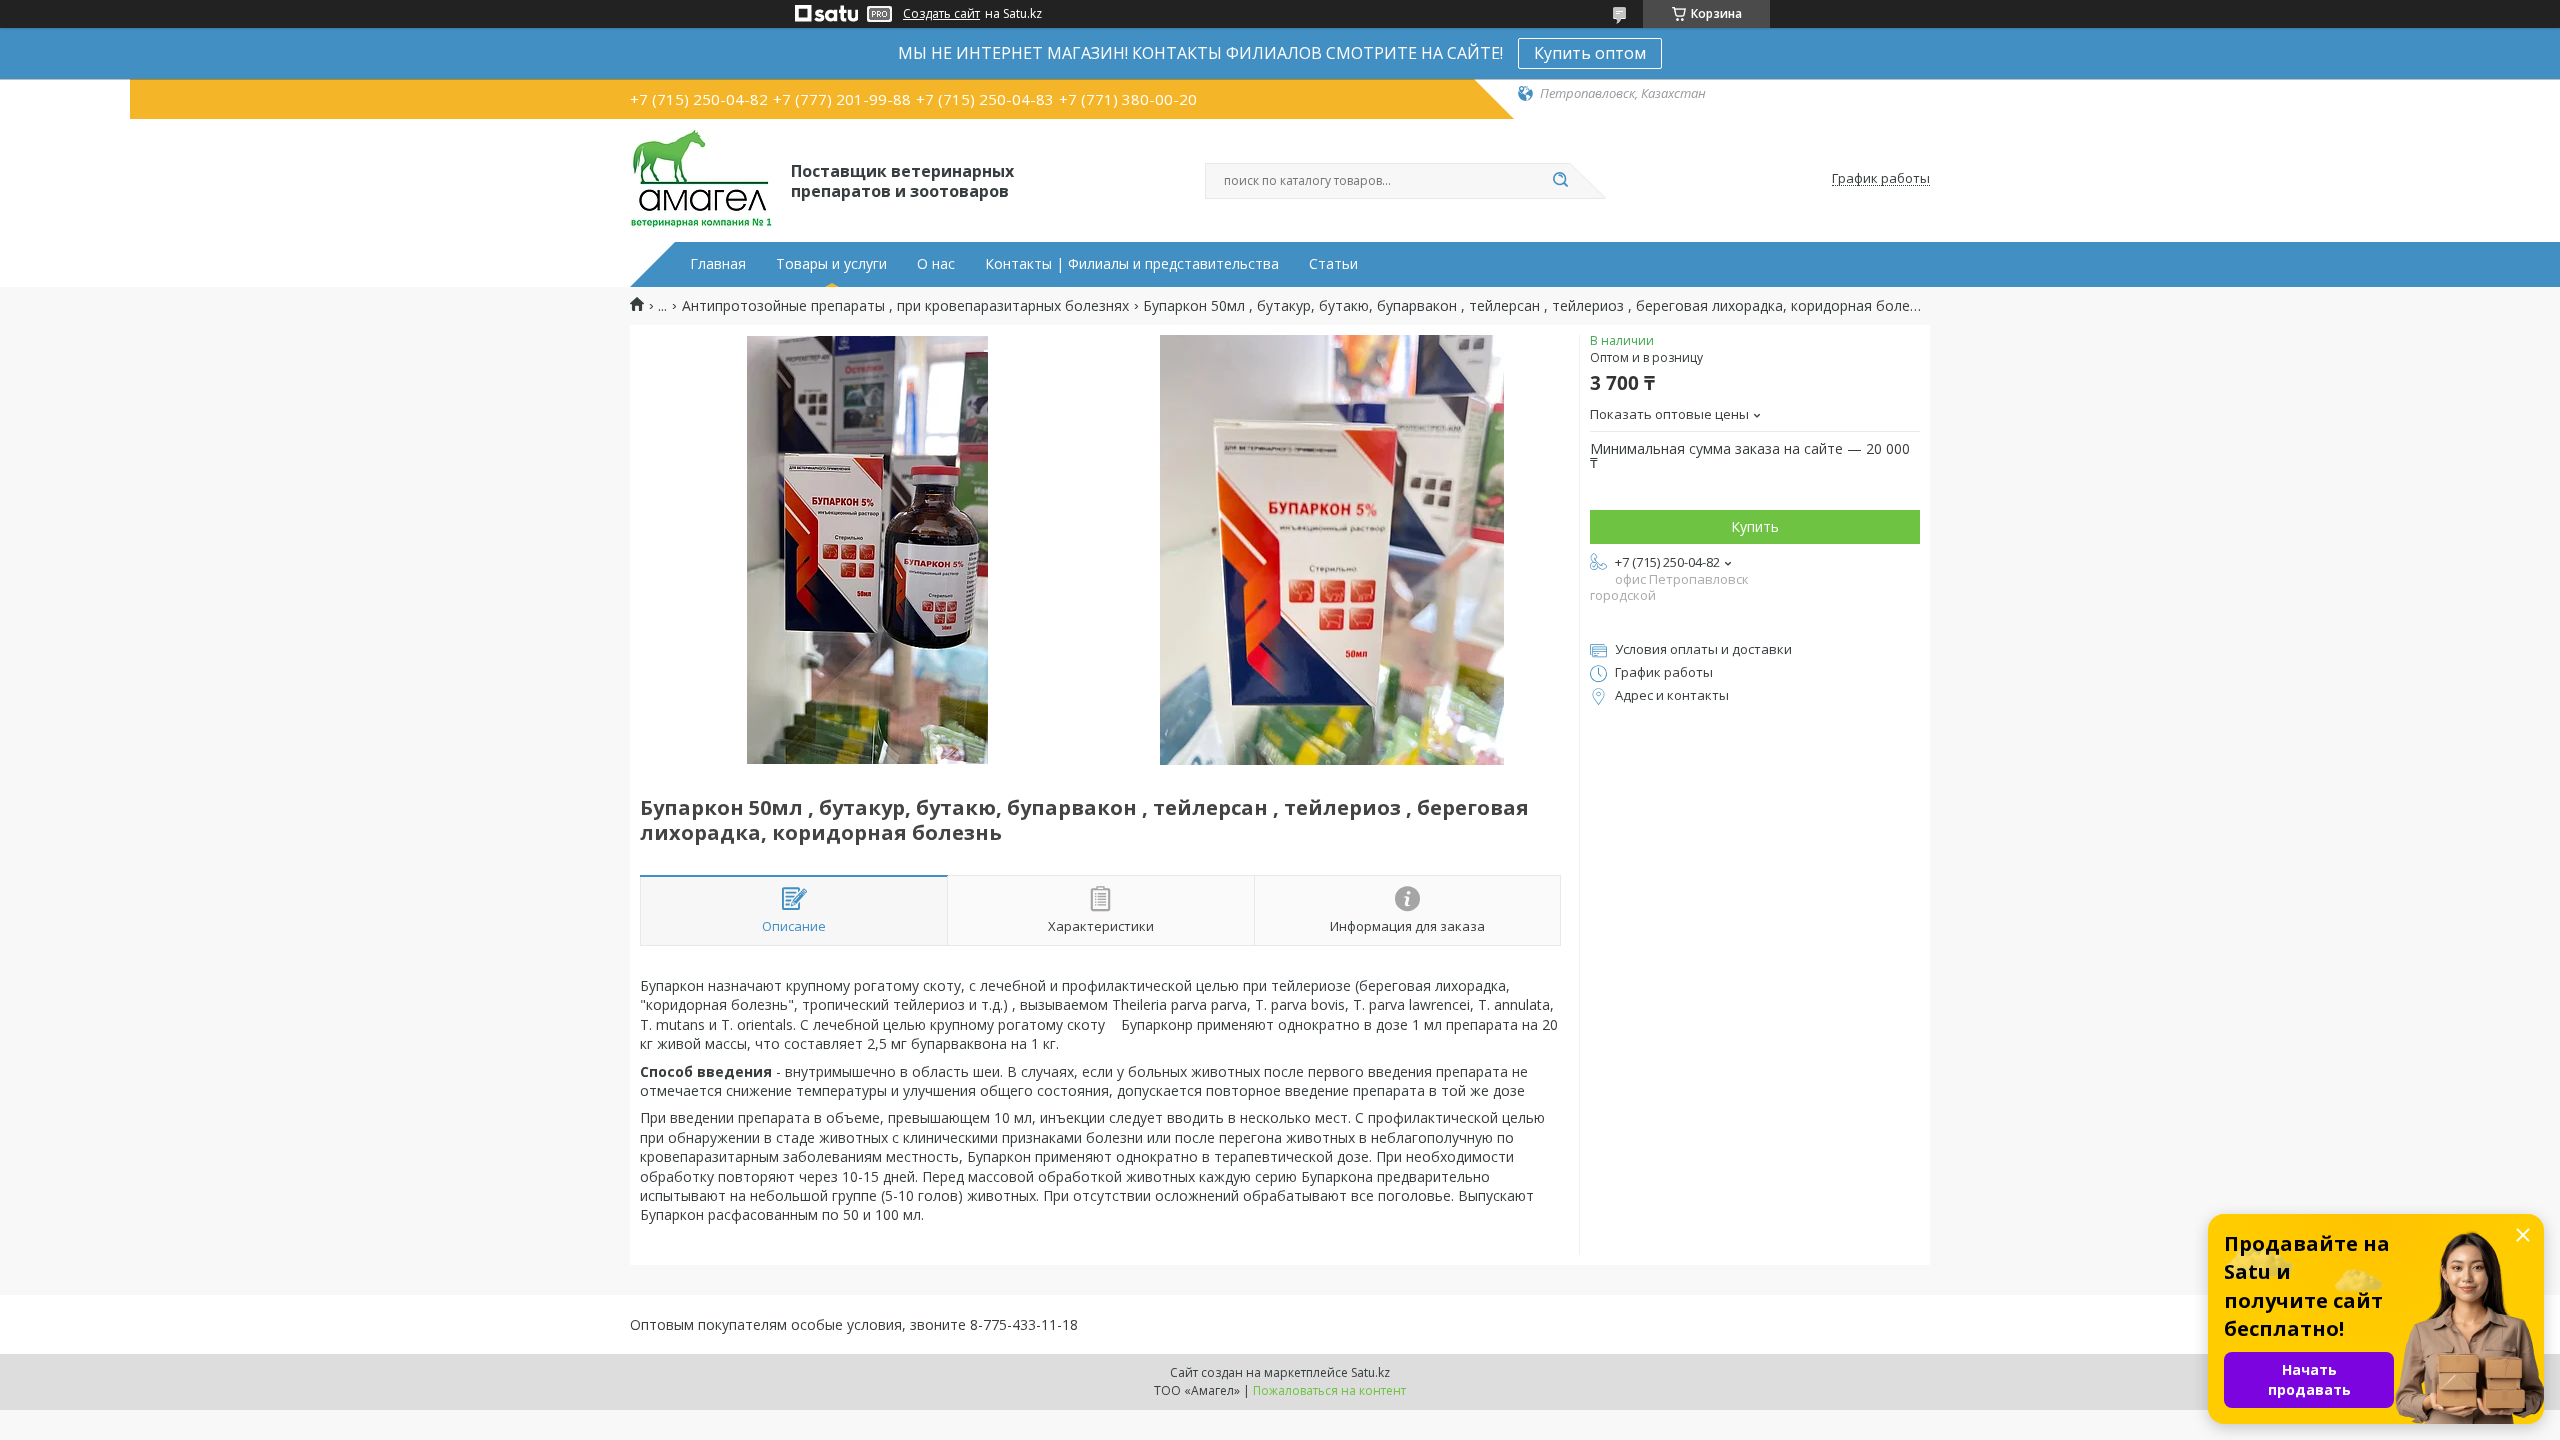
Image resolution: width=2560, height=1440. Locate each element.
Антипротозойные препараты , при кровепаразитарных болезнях (905, 306)
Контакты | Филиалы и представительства (1132, 264)
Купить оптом (1590, 53)
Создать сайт (941, 14)
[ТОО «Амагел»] (701, 179)
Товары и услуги (831, 264)
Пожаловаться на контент (1329, 1390)
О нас (936, 264)
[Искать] (1560, 181)
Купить (1755, 526)
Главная (718, 264)
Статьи (1333, 264)
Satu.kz (1370, 1372)
